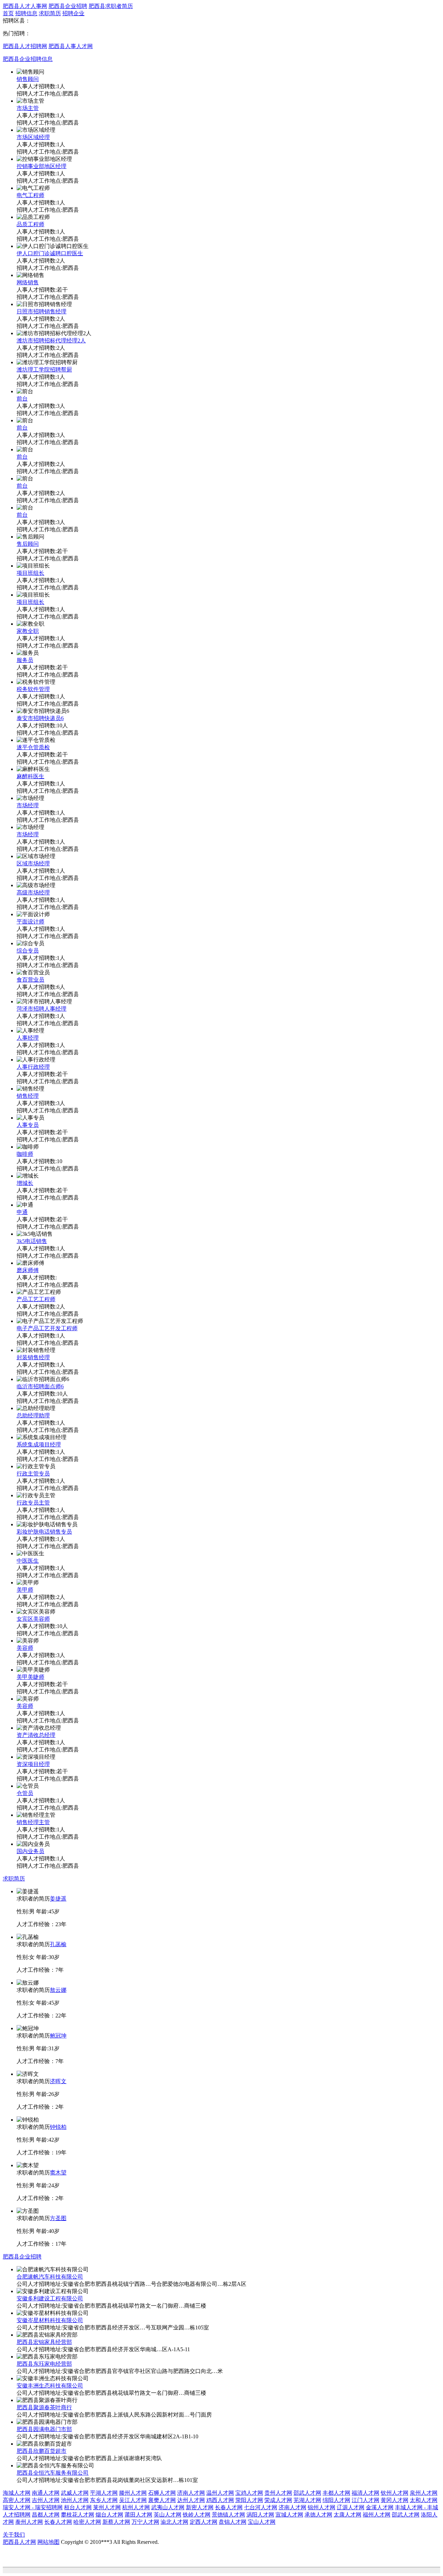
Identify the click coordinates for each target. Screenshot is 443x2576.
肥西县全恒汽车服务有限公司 (53, 2473)
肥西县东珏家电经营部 (44, 2364)
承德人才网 (318, 2515)
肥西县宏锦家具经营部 (44, 2342)
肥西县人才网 (19, 2542)
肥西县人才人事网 (25, 6)
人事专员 (28, 1125)
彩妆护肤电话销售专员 (44, 1532)
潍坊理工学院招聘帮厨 (44, 370)
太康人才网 (347, 2515)
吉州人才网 (46, 2500)
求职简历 (50, 13)
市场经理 (28, 805)
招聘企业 (73, 13)
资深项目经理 (33, 1764)
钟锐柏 (58, 2127)
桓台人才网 (78, 2507)
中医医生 (28, 1561)
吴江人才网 (133, 2500)
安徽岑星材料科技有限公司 (50, 2320)
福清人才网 (365, 2493)
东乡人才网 (104, 2500)
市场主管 (28, 108)
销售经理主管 (33, 1822)
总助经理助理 (33, 1415)
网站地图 (48, 2542)
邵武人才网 (307, 2493)
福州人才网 (377, 2515)
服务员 (25, 660)
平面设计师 (30, 922)
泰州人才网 (29, 2522)
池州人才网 (75, 2500)
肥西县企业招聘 (68, 6)
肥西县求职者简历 (111, 6)
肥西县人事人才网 (71, 46)
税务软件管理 (33, 689)
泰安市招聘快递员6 (40, 718)
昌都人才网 (46, 2515)
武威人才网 (75, 2493)
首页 (8, 13)
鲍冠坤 (58, 2036)
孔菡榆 (58, 1944)
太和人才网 (424, 2500)
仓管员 (25, 1793)
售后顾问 (28, 544)
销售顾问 (28, 79)
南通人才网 (46, 2493)
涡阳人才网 (260, 2515)
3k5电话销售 (32, 1241)
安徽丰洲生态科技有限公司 (50, 2386)
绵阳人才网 (336, 2500)
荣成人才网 (278, 2500)
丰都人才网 (336, 2493)
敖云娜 (58, 1990)
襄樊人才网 (162, 2500)
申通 (22, 1212)
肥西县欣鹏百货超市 (42, 2451)
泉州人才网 (424, 2493)
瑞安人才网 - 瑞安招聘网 (33, 2507)
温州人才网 (220, 2493)
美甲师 (25, 1590)
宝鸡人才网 (249, 2493)
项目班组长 (30, 573)
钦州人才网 (395, 2493)
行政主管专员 (33, 1474)
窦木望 (58, 2173)
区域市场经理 (33, 863)
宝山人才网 (262, 2522)
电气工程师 (30, 195)
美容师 (25, 1648)
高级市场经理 (33, 893)
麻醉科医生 (30, 776)
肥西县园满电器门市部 (44, 2429)
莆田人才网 (138, 2515)
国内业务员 (30, 1851)
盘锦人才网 (233, 2522)
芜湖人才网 (307, 2500)
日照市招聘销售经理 (42, 311)
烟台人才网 (109, 2515)
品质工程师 (30, 224)
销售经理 (28, 1096)
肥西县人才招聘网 (25, 46)
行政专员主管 (33, 1503)
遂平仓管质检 (33, 747)
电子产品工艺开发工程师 (47, 1328)
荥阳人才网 (249, 2500)
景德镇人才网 (228, 2515)
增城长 (25, 1183)
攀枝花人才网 (78, 2515)
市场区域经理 (33, 137)
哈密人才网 (87, 2522)
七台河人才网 (261, 2507)
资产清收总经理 (36, 1735)
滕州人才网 (133, 2493)
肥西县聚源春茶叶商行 (44, 2407)
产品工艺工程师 (36, 1299)
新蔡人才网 (116, 2522)
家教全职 (28, 631)
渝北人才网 (174, 2522)
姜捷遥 (58, 1899)
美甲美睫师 (30, 1677)
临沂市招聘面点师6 (40, 1386)
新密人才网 (200, 2507)
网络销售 (28, 282)
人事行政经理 (33, 1067)
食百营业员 (30, 980)
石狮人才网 (162, 2493)
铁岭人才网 (197, 2515)
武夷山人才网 (168, 2507)
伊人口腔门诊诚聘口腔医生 (50, 253)
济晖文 (58, 2081)
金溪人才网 (380, 2507)
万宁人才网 (145, 2522)
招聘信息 (26, 13)
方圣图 (58, 2218)
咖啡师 (25, 1154)
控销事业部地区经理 (42, 166)
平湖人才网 (104, 2493)
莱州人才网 (107, 2507)
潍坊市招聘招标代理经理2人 (51, 341)
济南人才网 (191, 2493)
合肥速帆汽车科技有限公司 (50, 2277)
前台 (22, 399)
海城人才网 (17, 2493)
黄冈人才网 (395, 2500)
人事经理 (28, 1038)
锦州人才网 (322, 2507)
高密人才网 (17, 2500)
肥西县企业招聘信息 (28, 59)
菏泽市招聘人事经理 (42, 1009)
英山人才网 (168, 2515)
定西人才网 (204, 2522)
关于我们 (14, 2535)
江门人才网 (365, 2500)
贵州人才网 (278, 2493)
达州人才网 (191, 2500)
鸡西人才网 (220, 2500)
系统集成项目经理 (39, 1445)
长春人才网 (229, 2507)
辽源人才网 (351, 2507)
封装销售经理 (33, 1357)
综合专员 (28, 951)
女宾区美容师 (33, 1619)
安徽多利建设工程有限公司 (50, 2298)
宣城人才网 (289, 2515)
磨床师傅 (28, 1270)
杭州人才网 (136, 2507)
